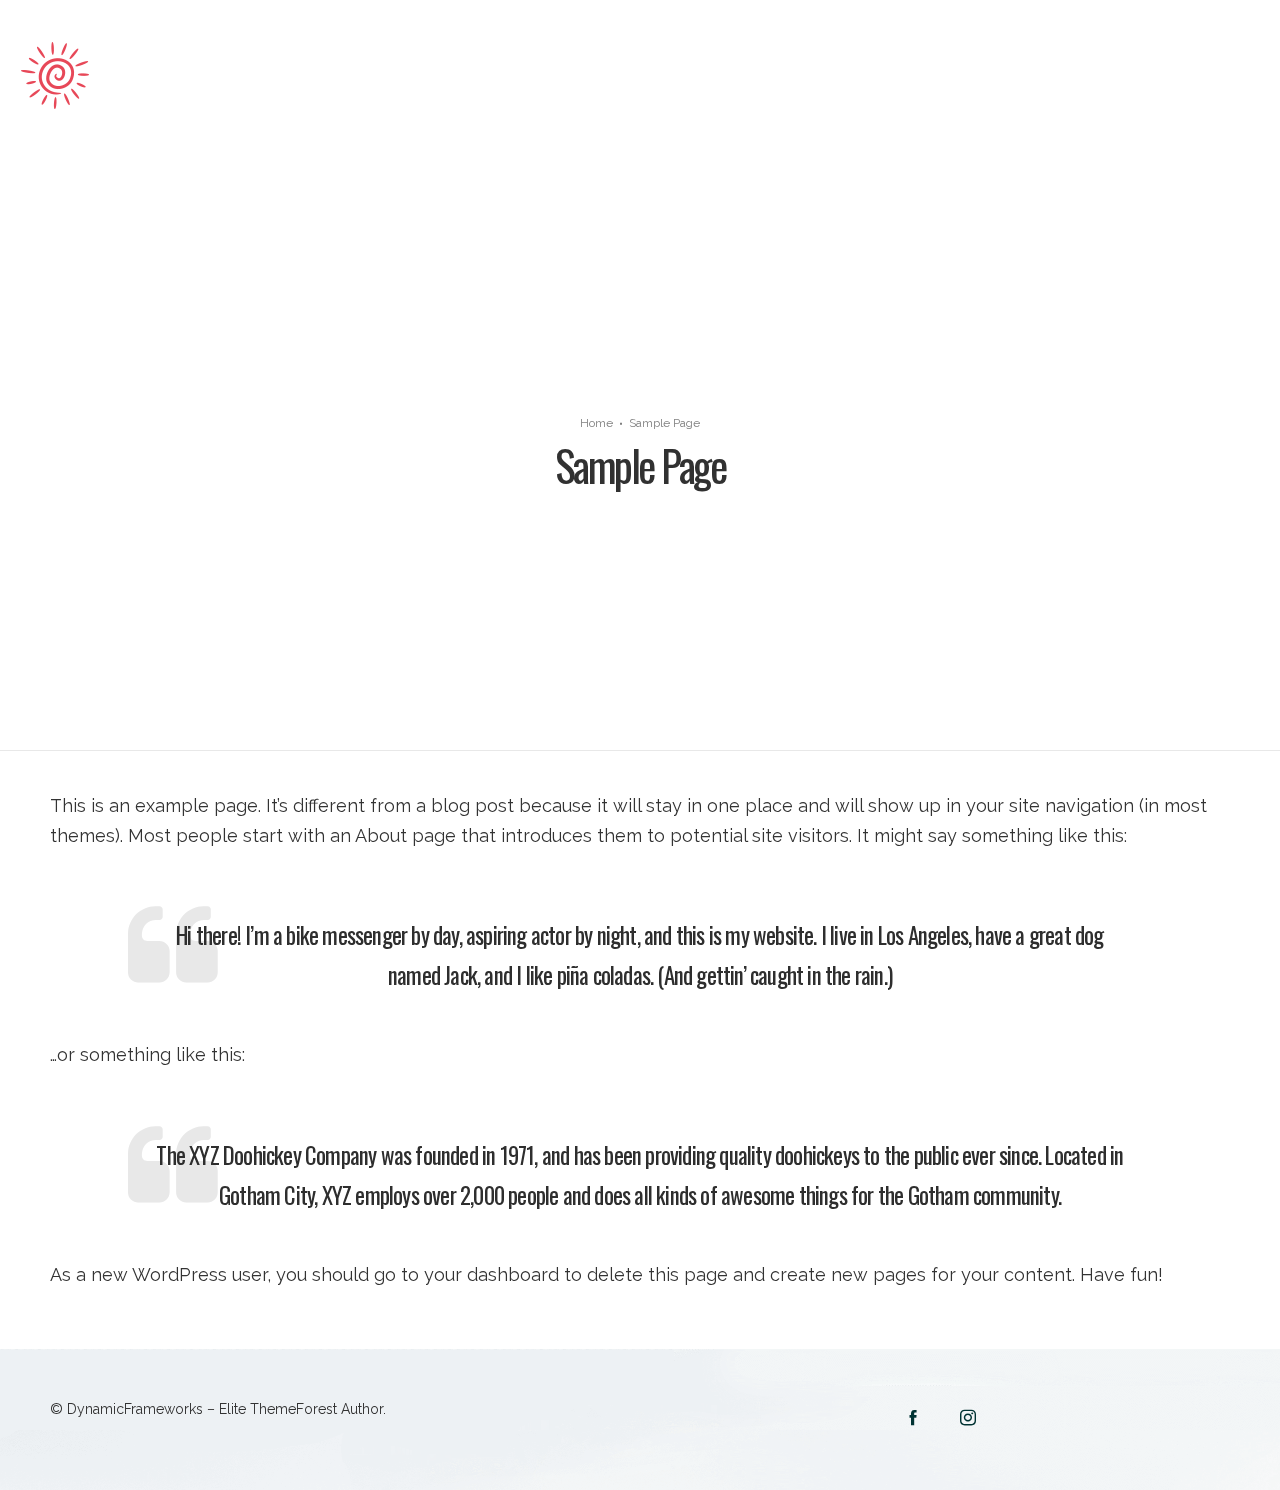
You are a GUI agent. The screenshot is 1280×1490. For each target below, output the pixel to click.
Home (596, 423)
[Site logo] (130, 75)
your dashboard (491, 1274)
